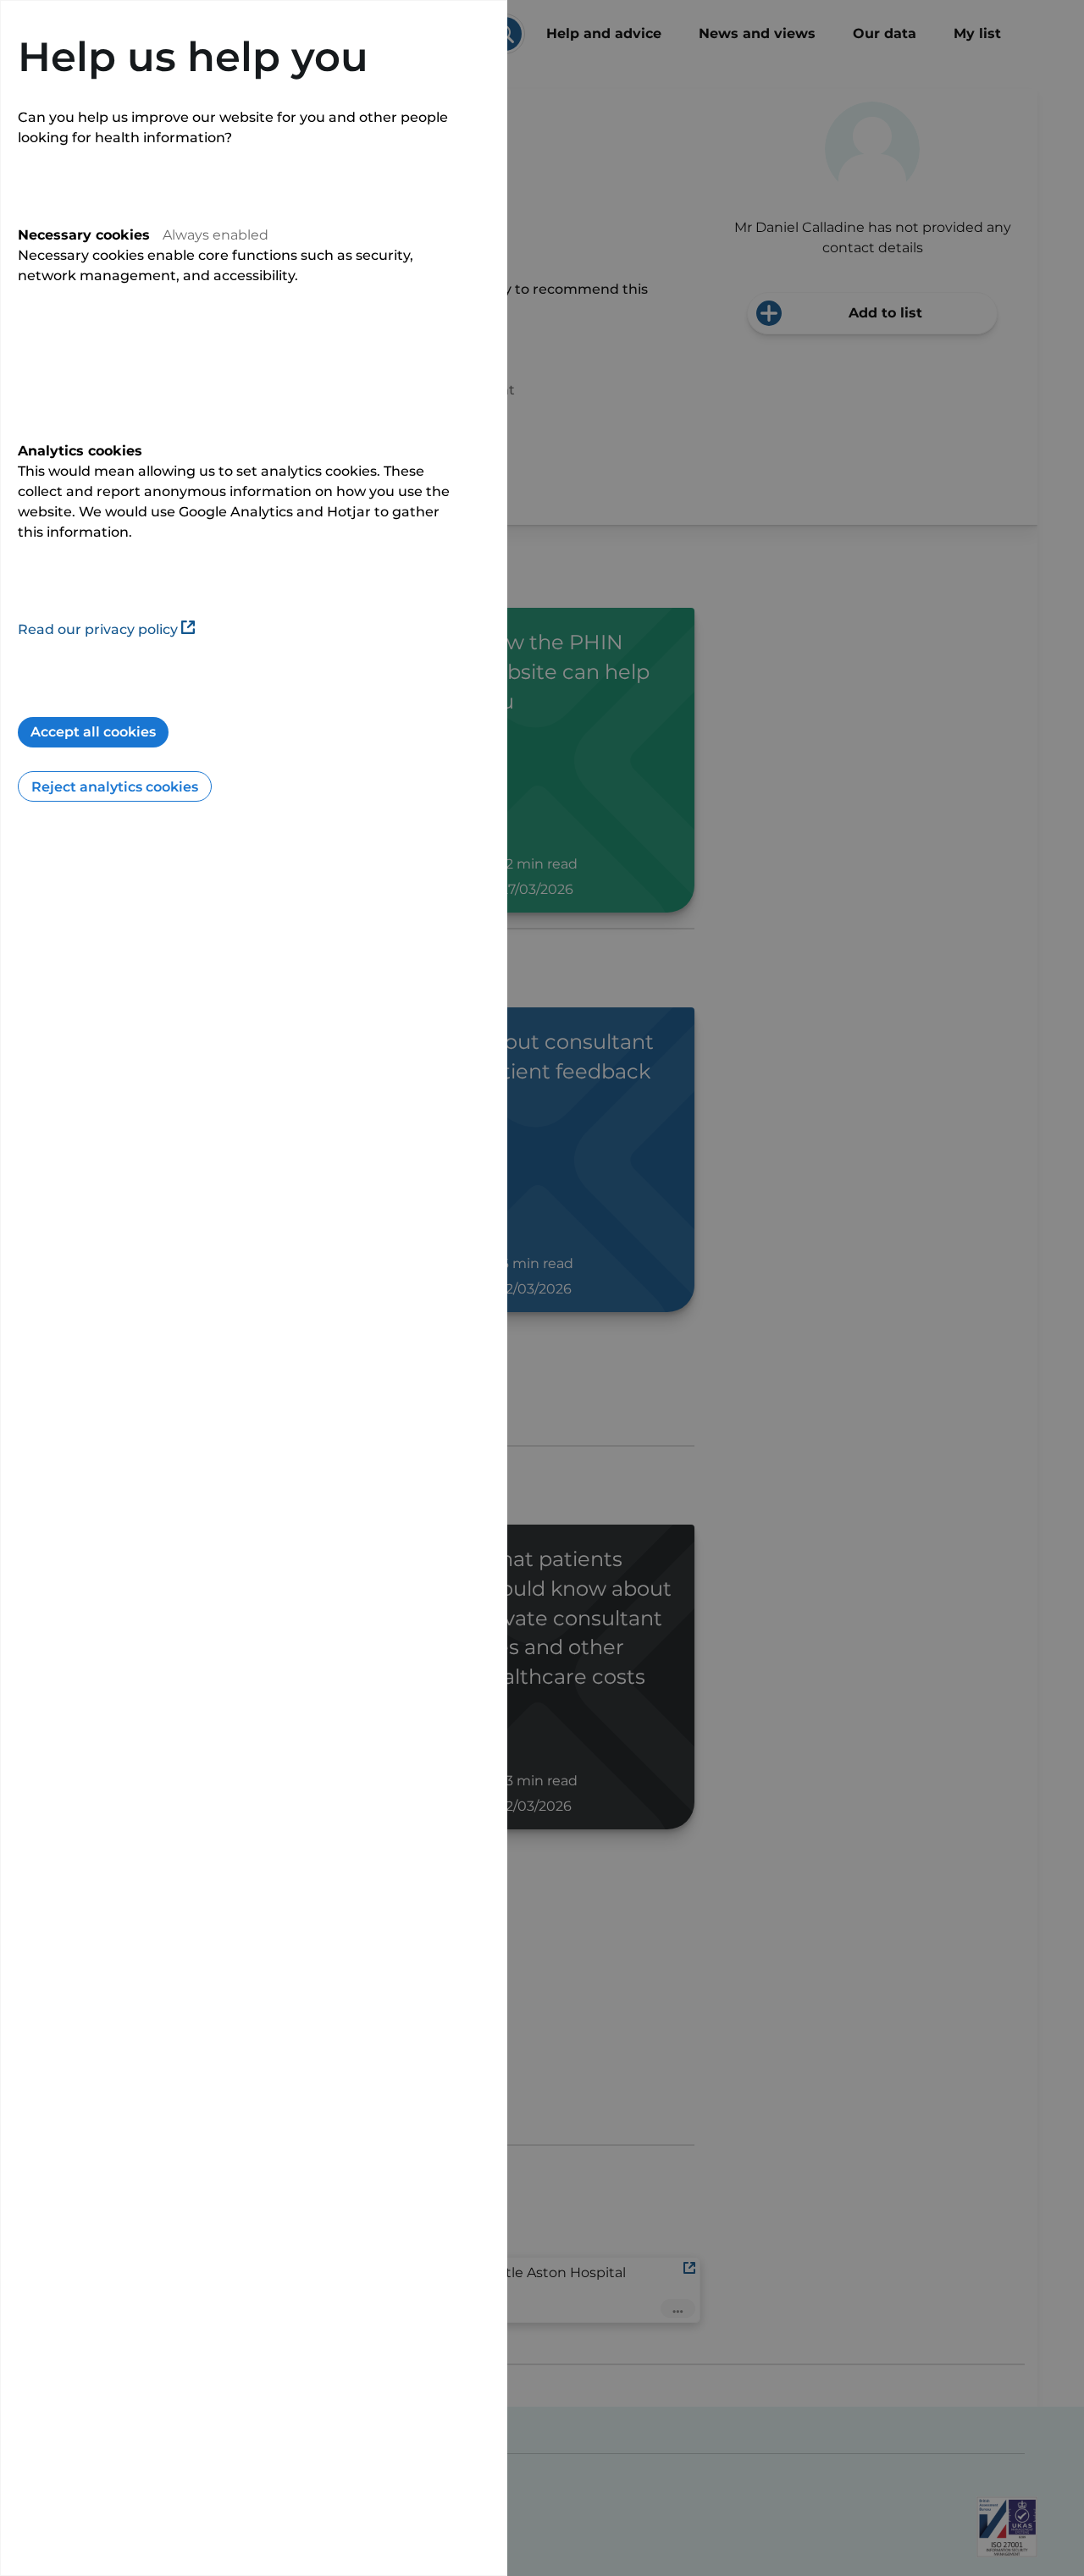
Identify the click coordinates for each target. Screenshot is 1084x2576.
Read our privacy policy (98, 629)
